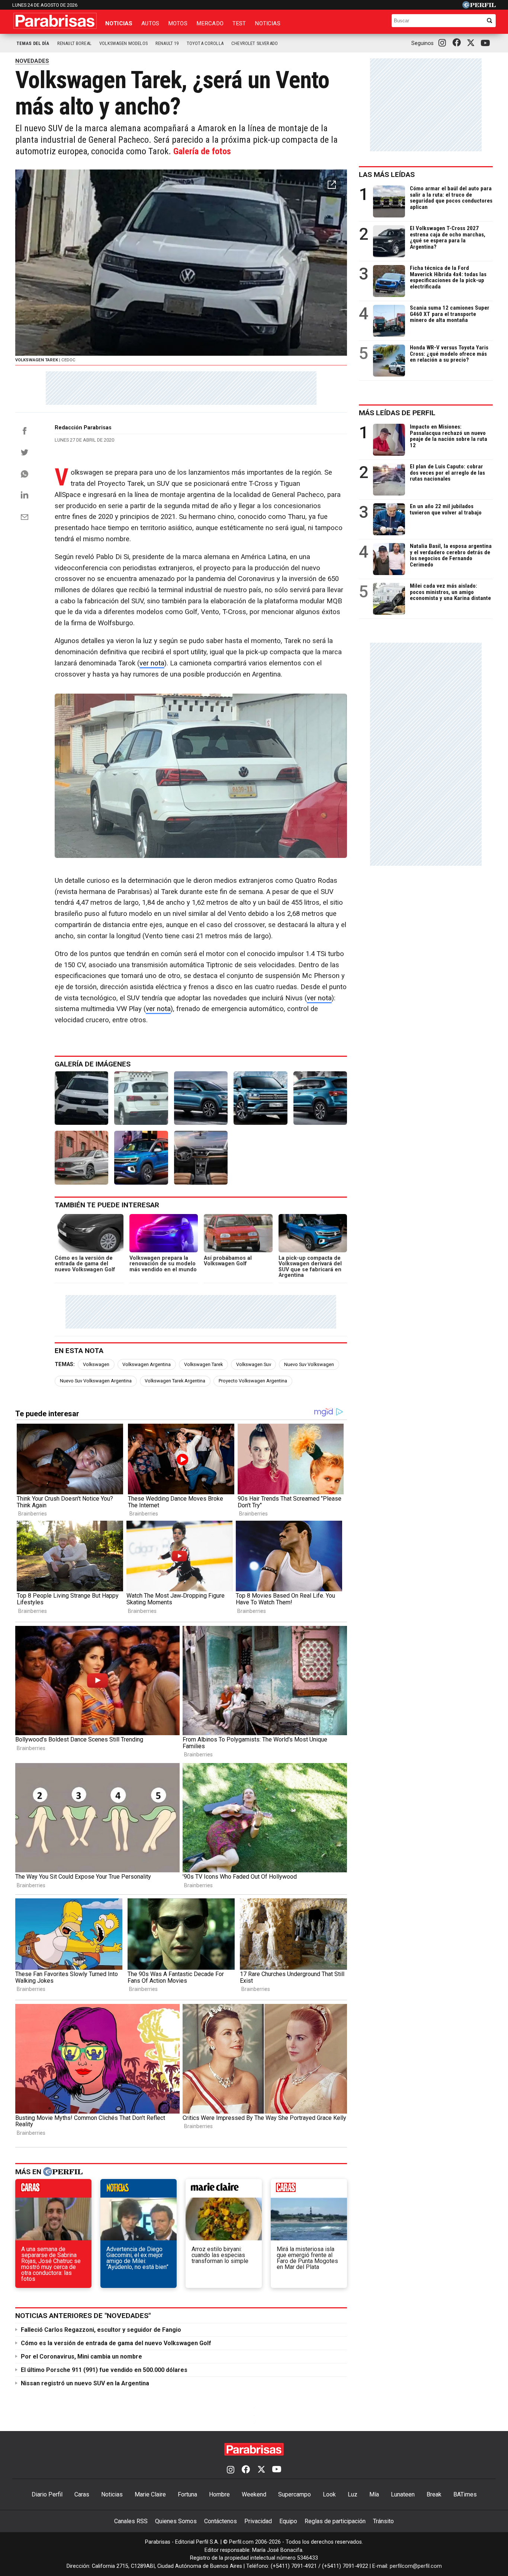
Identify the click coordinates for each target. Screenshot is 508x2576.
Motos (178, 23)
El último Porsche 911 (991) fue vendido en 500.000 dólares (104, 2370)
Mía (374, 2494)
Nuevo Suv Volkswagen (309, 1364)
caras (53, 2190)
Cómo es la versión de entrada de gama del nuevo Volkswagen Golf (116, 2343)
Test (239, 23)
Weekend (254, 2494)
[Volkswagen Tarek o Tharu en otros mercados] (201, 1098)
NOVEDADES (32, 61)
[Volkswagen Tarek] (81, 1098)
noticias (139, 2190)
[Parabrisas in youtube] (486, 43)
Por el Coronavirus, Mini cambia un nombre (81, 2357)
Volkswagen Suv (254, 1364)
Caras (82, 2494)
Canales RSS (131, 2521)
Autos (150, 23)
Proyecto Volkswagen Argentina (253, 1381)
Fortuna (187, 2494)
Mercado (210, 23)
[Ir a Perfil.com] (479, 7)
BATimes (465, 2494)
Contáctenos (221, 2521)
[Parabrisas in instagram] (444, 43)
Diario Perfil (47, 2494)
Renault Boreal (74, 43)
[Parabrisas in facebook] (458, 43)
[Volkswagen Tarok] (141, 1158)
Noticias (119, 23)
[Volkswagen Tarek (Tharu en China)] (320, 1098)
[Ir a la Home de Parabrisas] (55, 21)
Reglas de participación (335, 2521)
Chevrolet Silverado (255, 43)
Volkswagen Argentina (147, 1364)
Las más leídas (387, 175)
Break (434, 2494)
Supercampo (295, 2494)
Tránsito (383, 2521)
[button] (332, 185)
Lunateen (403, 2494)
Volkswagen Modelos (123, 43)
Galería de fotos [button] (202, 151)
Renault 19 (167, 43)
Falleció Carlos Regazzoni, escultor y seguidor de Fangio (101, 2330)
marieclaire (224, 2190)
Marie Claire (150, 2494)
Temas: (65, 1364)
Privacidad (258, 2521)
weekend (309, 2190)
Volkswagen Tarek (203, 1364)
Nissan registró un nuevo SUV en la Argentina (85, 2383)
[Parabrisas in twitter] (472, 43)
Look (329, 2494)
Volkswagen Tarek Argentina (175, 1381)
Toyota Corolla (205, 43)
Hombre (219, 2494)
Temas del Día (33, 43)
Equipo (288, 2521)
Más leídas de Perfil (397, 413)
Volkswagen (96, 1364)
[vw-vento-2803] (81, 1158)
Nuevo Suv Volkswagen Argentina (96, 1381)
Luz (353, 2494)
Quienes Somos (176, 2521)
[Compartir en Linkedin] (25, 495)
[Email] (25, 517)
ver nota (152, 663)
